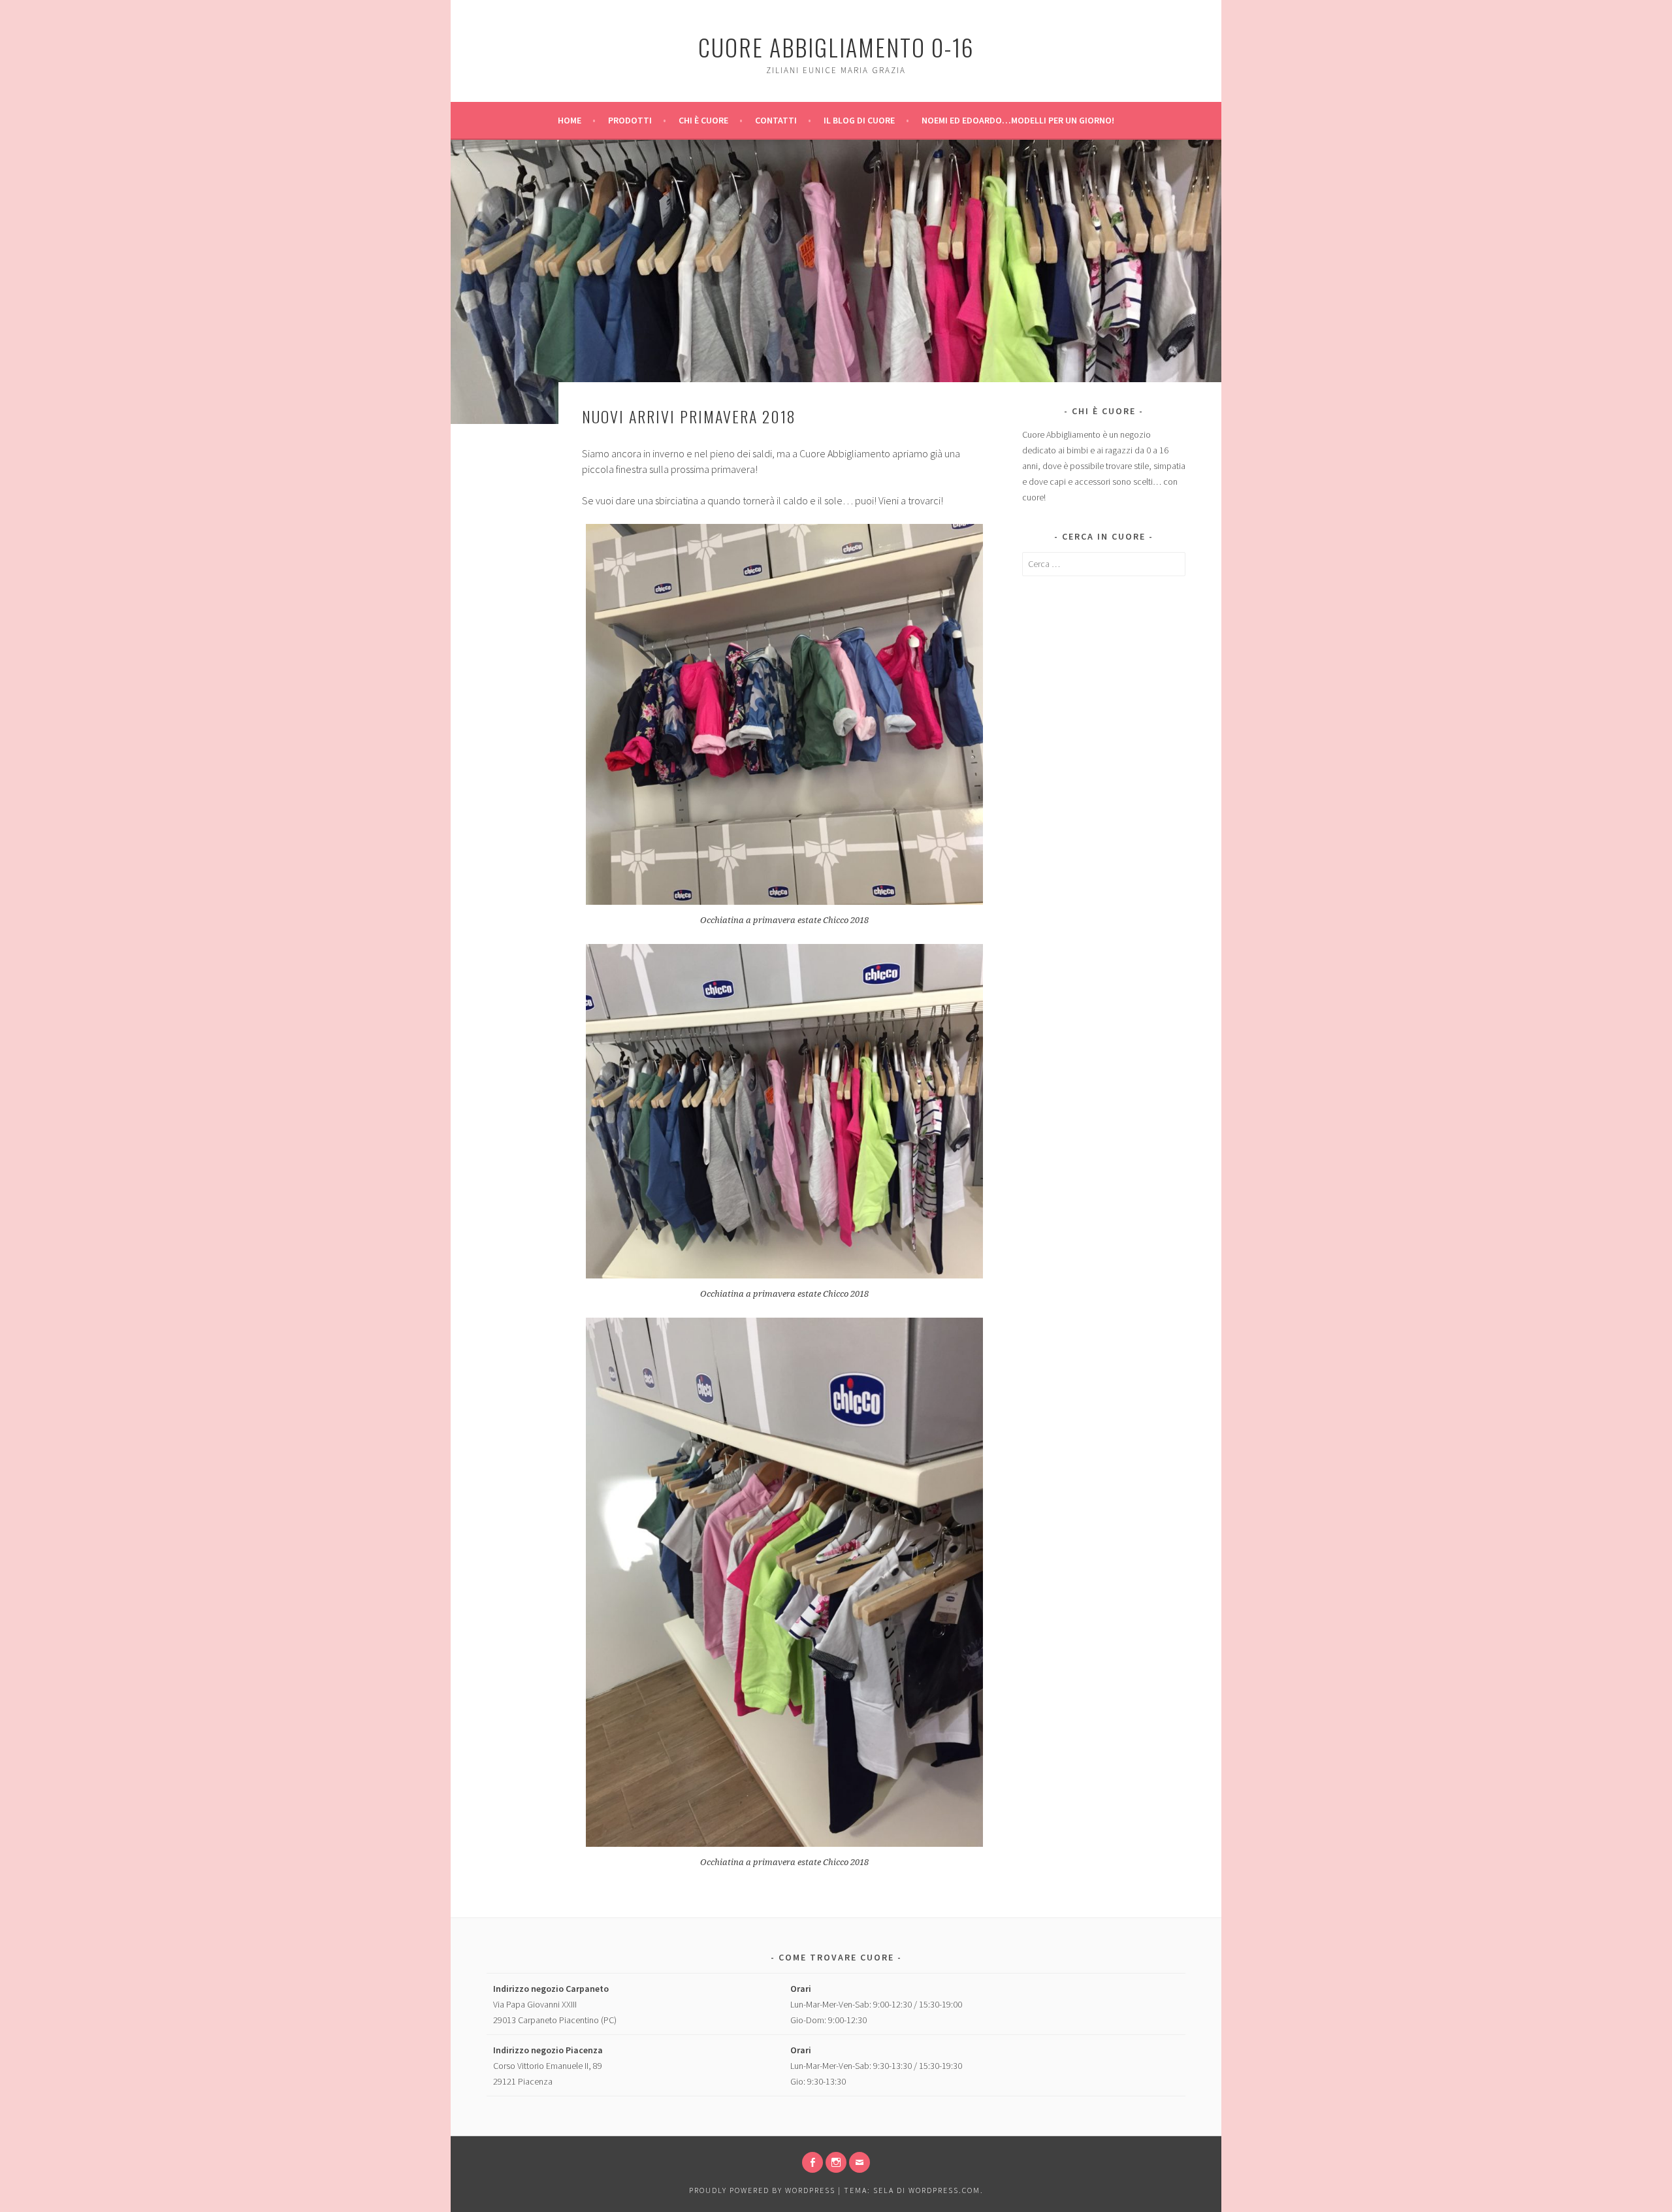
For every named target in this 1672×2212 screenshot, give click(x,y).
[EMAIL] (860, 2162)
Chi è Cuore (703, 120)
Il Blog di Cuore (859, 120)
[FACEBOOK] (812, 2162)
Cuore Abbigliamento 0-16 (836, 47)
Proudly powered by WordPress (762, 2190)
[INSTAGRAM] (836, 2162)
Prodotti (630, 120)
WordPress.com (944, 2190)
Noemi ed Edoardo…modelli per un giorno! (1018, 120)
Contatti (776, 120)
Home (570, 120)
